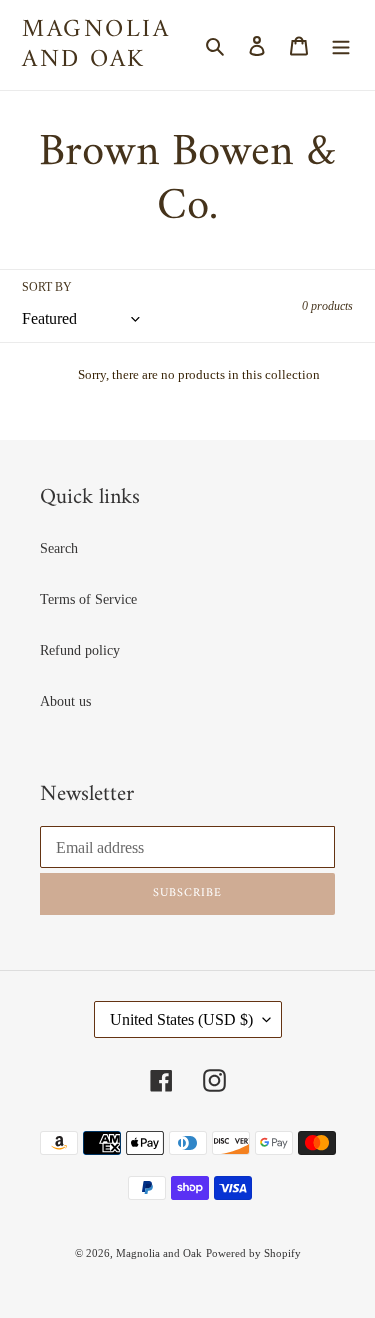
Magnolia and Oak (96, 45)
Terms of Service (88, 599)
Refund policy (80, 650)
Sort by (47, 287)
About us (65, 701)
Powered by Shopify (253, 1253)
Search (59, 548)
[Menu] (341, 45)
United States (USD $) (181, 1019)
